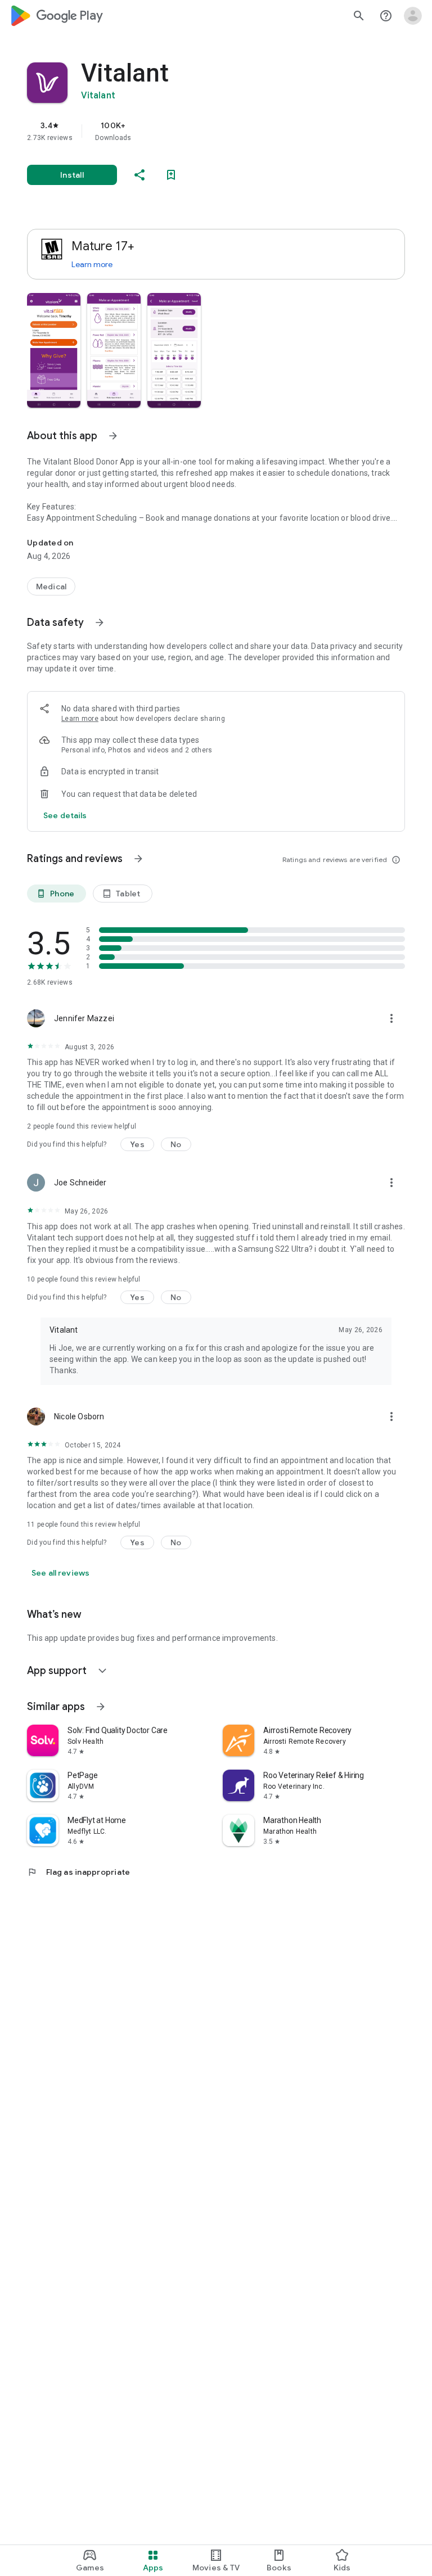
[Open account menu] (413, 16)
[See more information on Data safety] (100, 622)
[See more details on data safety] (65, 815)
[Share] (139, 175)
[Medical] (51, 587)
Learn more (92, 264)
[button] (54, 350)
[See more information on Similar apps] (101, 1707)
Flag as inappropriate (78, 1872)
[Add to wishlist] (171, 175)
